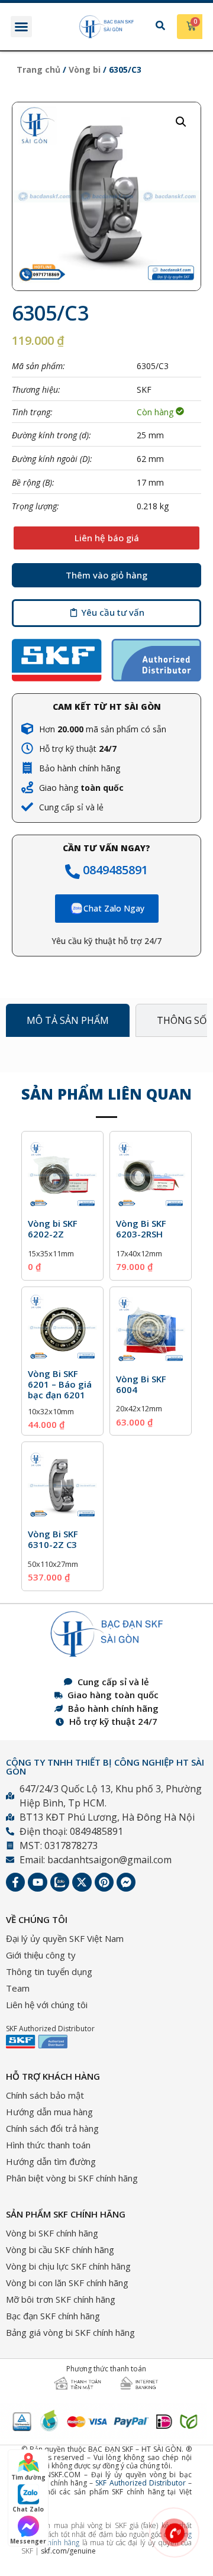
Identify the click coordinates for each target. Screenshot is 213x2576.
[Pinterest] (104, 1882)
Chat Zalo (28, 2509)
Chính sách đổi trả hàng (52, 2128)
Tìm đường (28, 2477)
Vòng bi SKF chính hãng (52, 2233)
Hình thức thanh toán (48, 2145)
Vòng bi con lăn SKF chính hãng (67, 2283)
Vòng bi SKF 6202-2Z (53, 1229)
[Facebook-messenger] (126, 1882)
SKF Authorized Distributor (141, 2483)
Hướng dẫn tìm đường (51, 2161)
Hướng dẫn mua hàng (49, 2112)
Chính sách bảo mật (45, 2095)
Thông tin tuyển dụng (49, 1971)
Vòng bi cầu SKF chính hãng (60, 2249)
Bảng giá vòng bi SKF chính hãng (70, 2332)
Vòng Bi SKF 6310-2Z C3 (53, 1539)
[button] (21, 27)
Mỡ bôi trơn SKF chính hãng (61, 2299)
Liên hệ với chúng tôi (47, 2005)
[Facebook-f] (15, 1882)
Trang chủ (38, 70)
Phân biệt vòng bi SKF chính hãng (72, 2178)
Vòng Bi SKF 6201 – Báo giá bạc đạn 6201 (60, 1384)
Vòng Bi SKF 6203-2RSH (141, 1229)
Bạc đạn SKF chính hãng (53, 2316)
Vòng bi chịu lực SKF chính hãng (68, 2266)
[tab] (68, 1020)
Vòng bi (85, 70)
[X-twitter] (82, 1882)
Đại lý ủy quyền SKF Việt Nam (65, 1938)
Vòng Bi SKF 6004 (141, 1384)
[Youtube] (37, 1882)
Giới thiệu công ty (41, 1955)
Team (18, 1988)
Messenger (28, 2541)
